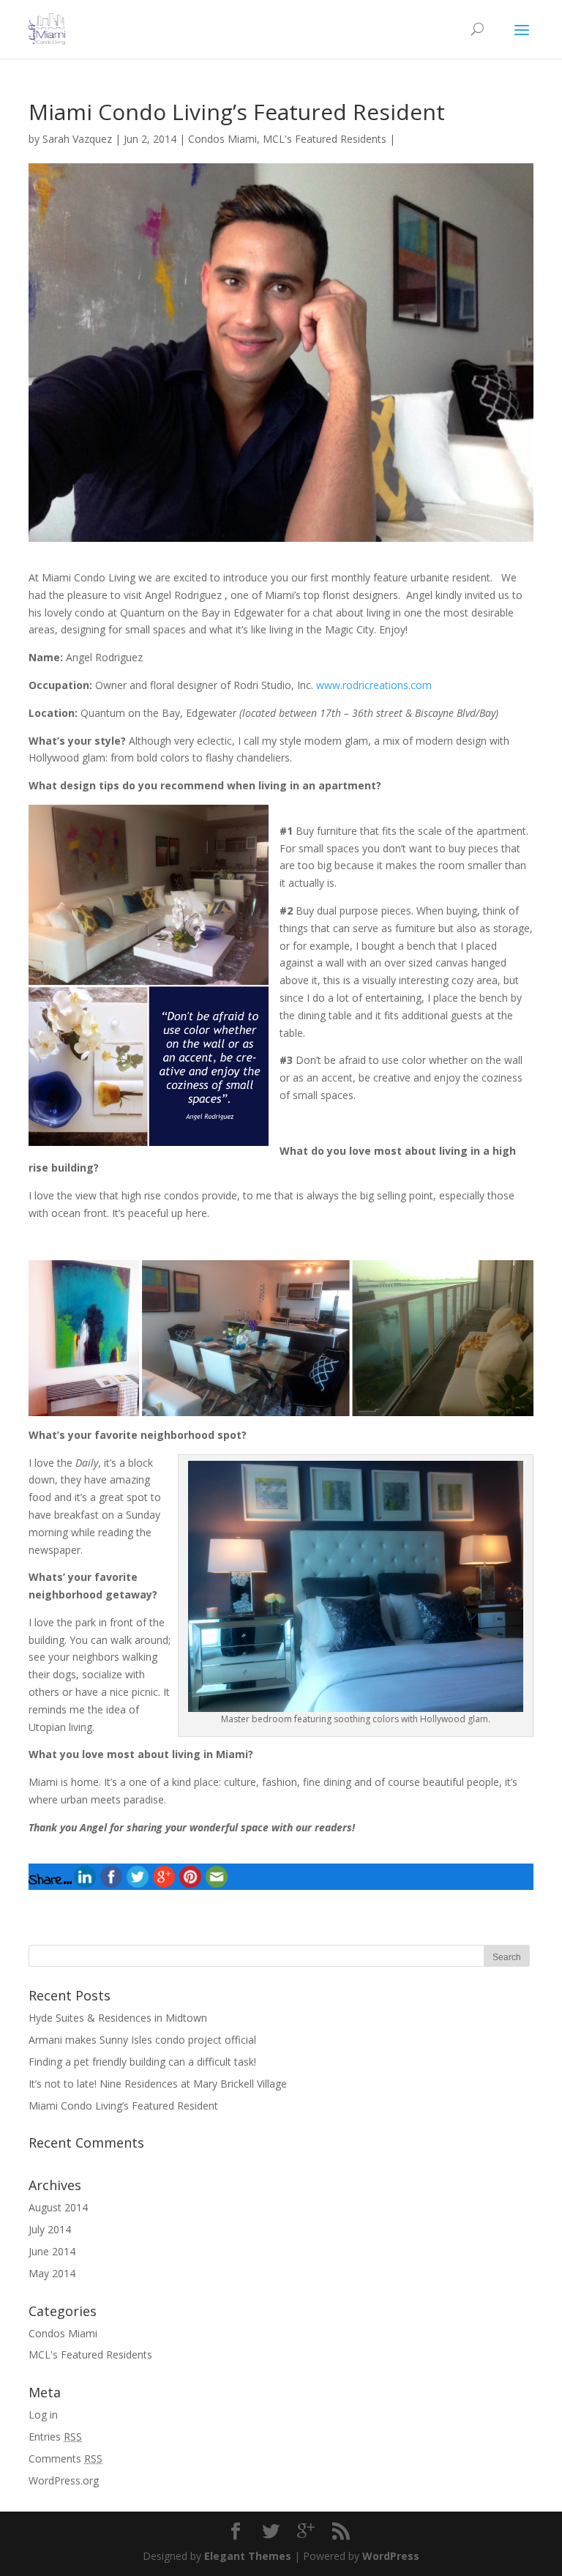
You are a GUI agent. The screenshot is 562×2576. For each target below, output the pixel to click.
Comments (65, 2458)
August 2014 (58, 2207)
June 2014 (52, 2251)
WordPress (391, 2556)
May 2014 (52, 2273)
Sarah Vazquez (77, 139)
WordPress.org (64, 2480)
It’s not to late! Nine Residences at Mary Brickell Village (158, 2084)
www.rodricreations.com (374, 685)
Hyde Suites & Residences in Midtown (118, 2018)
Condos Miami (222, 139)
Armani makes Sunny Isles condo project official (142, 2040)
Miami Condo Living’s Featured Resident (123, 2106)
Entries (55, 2437)
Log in (43, 2415)
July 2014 (50, 2229)
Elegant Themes (248, 2556)
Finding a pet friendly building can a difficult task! (142, 2062)
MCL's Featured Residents (325, 139)
